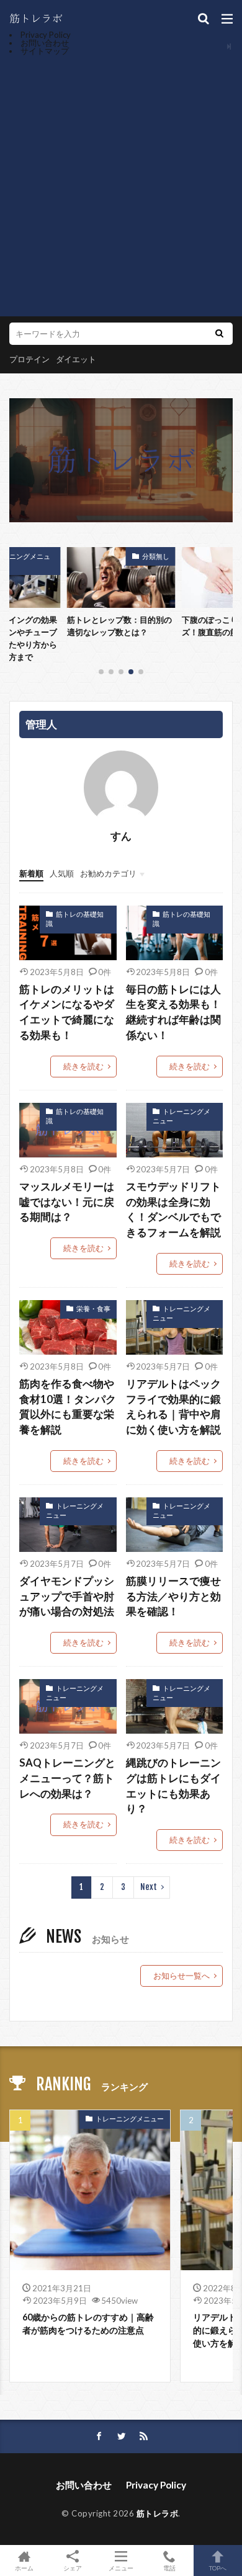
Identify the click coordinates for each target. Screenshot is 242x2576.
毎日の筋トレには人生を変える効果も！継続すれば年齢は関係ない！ (173, 1012)
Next (149, 1887)
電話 (169, 2568)
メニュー (121, 2568)
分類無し (156, 556)
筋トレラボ (158, 2513)
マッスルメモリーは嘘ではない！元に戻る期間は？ (67, 1202)
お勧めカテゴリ (108, 873)
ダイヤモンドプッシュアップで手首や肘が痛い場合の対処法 (67, 1597)
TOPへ (218, 2568)
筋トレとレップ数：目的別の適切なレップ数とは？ (119, 626)
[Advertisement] (121, 183)
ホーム (24, 2568)
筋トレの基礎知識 (75, 919)
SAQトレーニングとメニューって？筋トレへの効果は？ (67, 1778)
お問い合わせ (45, 43)
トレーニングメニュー (181, 1116)
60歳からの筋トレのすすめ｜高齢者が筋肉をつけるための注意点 (88, 2324)
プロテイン (29, 359)
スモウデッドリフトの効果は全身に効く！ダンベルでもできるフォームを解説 (173, 1210)
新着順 (31, 873)
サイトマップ (45, 51)
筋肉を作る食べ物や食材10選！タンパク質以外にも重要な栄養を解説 (68, 1407)
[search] (219, 334)
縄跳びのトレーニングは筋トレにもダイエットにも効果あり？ (173, 1786)
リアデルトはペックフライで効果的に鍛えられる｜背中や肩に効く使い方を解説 (173, 1407)
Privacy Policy (46, 35)
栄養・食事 (93, 1308)
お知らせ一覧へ (181, 1976)
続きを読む (83, 1066)
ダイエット (76, 359)
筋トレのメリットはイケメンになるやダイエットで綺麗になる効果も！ (67, 1012)
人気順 (62, 873)
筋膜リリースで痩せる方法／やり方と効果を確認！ (173, 1597)
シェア (73, 2568)
